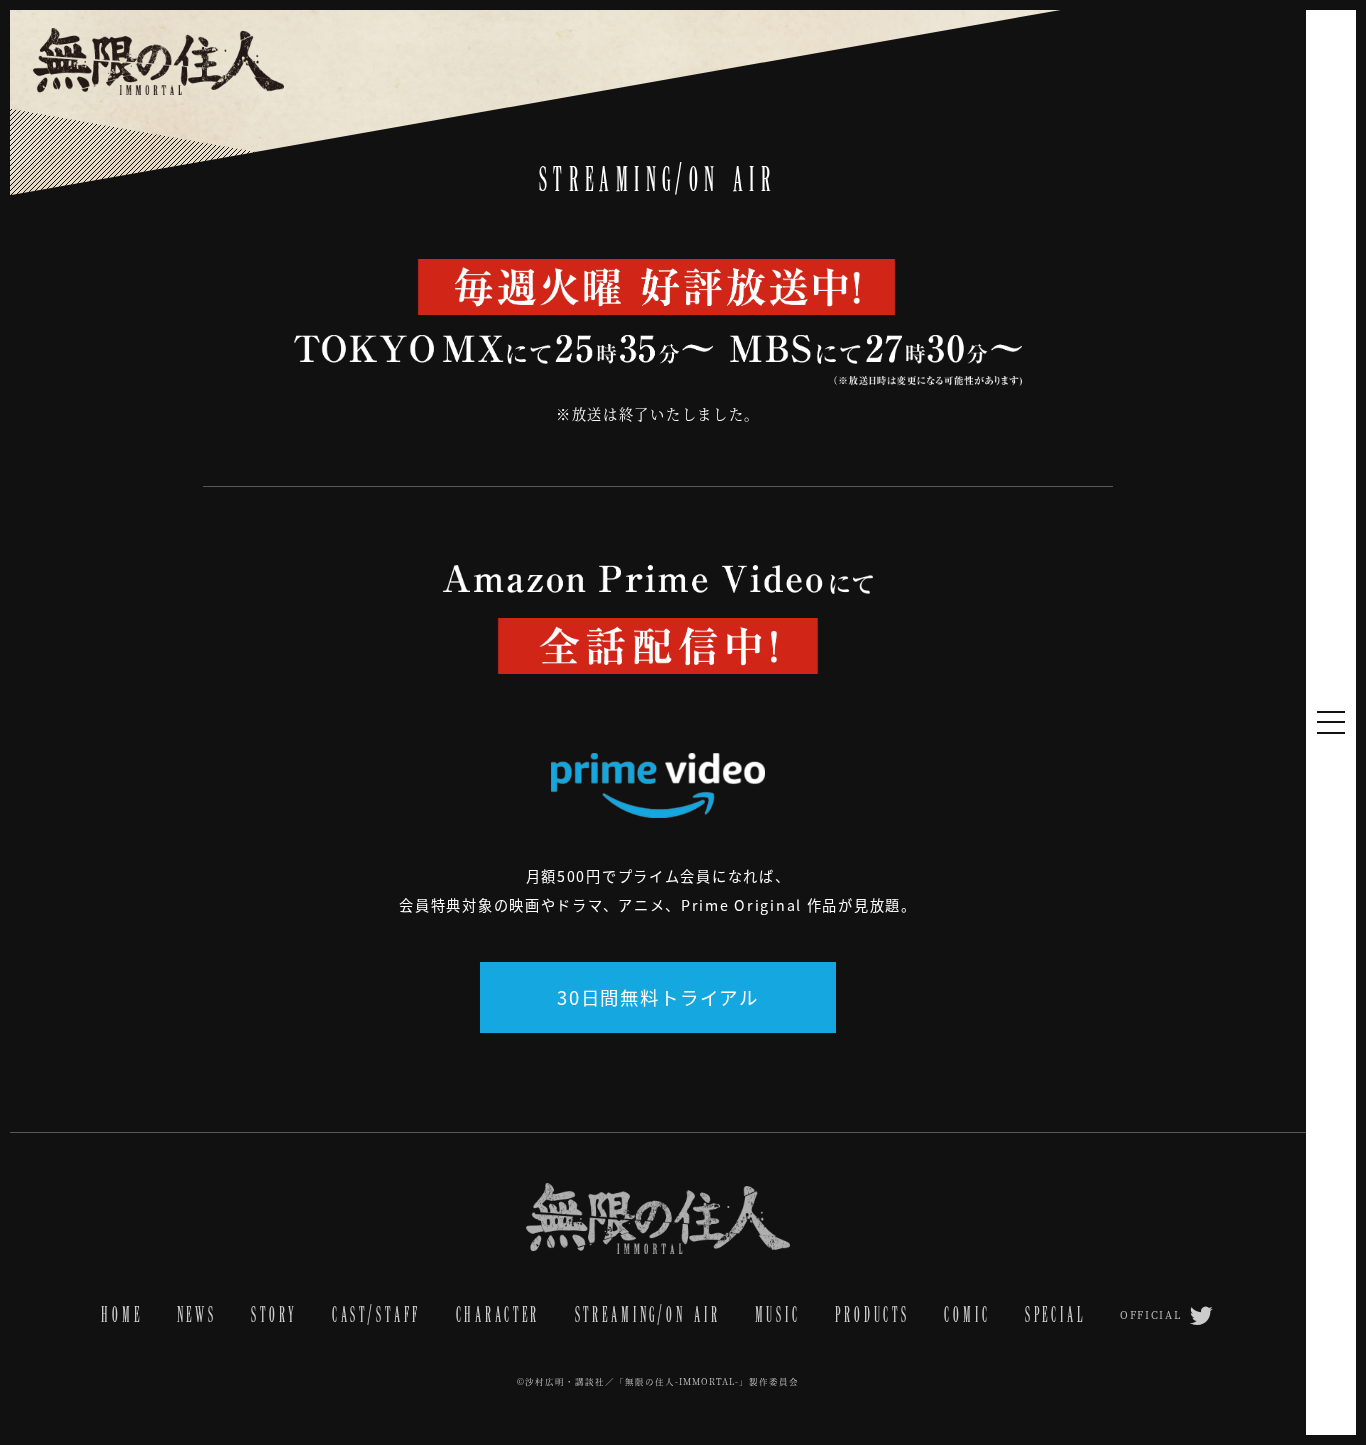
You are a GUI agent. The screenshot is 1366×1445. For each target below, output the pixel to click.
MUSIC (778, 1314)
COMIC (967, 1314)
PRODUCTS (872, 1314)
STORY (274, 1314)
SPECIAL (1055, 1314)
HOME (121, 1314)
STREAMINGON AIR (648, 1314)
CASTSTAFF (377, 1314)
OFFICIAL (1151, 1315)
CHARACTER (498, 1314)
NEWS (197, 1314)
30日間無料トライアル (658, 997)
